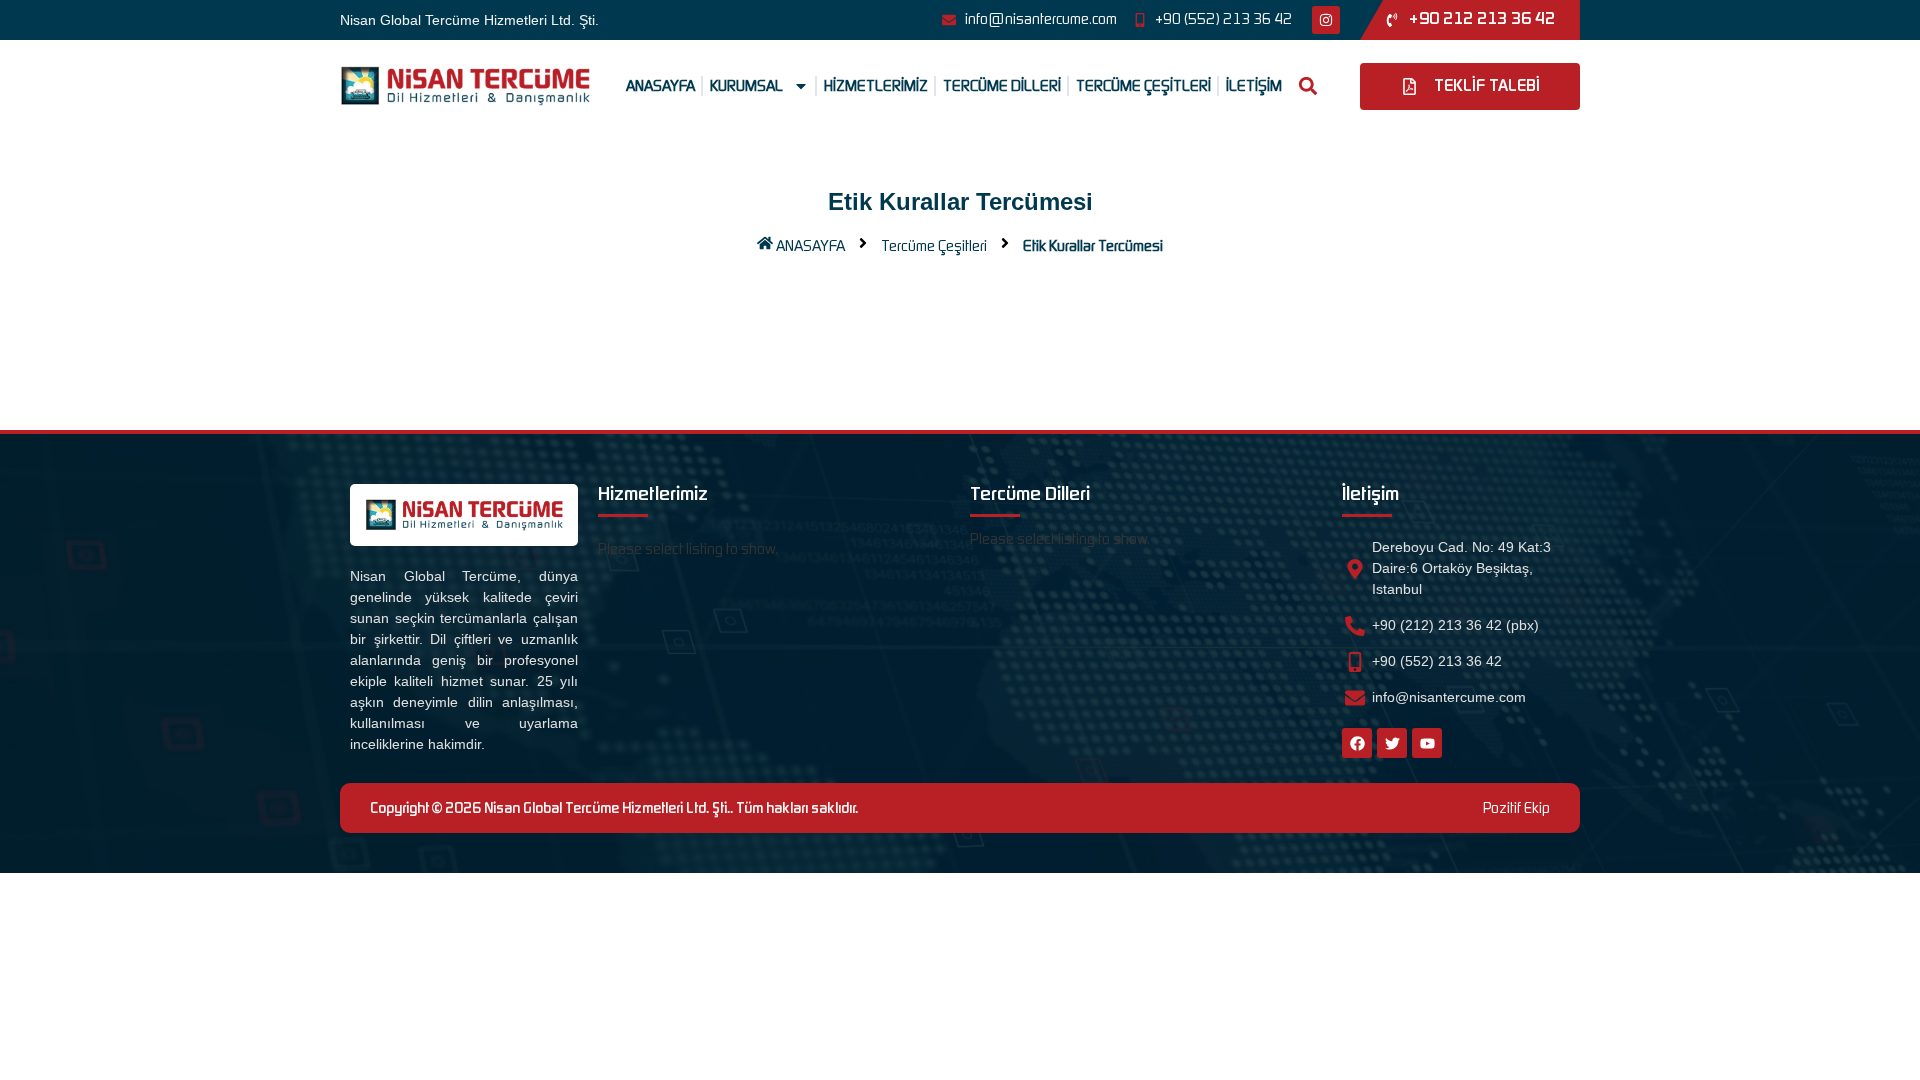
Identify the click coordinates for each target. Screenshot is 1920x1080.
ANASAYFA (660, 86)
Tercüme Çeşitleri (934, 246)
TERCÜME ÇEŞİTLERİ (1143, 86)
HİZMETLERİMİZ (876, 86)
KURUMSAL (746, 86)
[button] (1308, 86)
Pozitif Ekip (1516, 808)
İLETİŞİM (1254, 86)
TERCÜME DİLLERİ (1002, 86)
